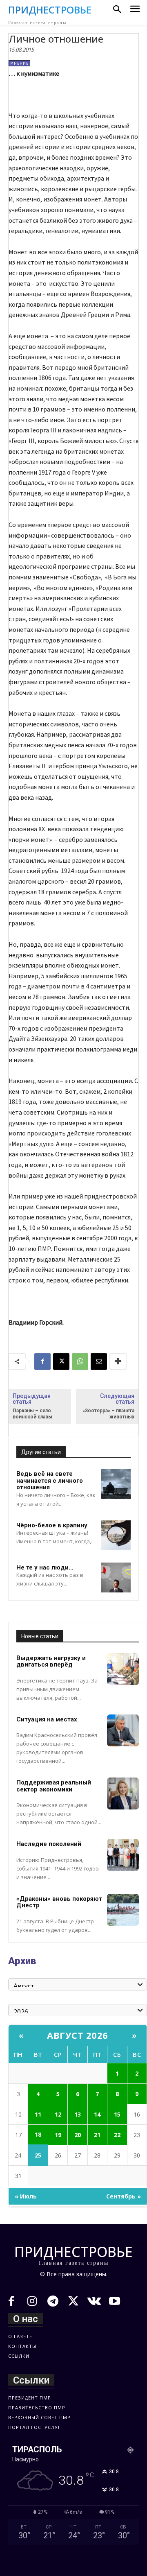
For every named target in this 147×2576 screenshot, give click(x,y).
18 (38, 2134)
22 (117, 2135)
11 (38, 2114)
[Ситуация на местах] (123, 1730)
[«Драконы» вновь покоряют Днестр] (123, 1910)
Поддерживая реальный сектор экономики (54, 1786)
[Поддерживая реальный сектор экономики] (123, 1793)
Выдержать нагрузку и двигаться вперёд (51, 1661)
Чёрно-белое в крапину (52, 1525)
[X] (61, 1362)
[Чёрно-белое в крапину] (116, 1535)
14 (97, 2114)
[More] (118, 1362)
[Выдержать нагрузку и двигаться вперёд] (123, 1669)
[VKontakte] (94, 2302)
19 (58, 2135)
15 (117, 2114)
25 (38, 2155)
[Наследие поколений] (123, 1855)
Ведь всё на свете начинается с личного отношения (50, 1480)
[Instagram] (32, 2302)
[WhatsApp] (80, 1362)
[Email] (99, 1362)
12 (58, 2114)
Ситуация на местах (47, 1719)
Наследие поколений (49, 1844)
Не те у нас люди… (45, 1567)
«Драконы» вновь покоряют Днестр (59, 1902)
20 (78, 2135)
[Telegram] (53, 2302)
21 (97, 2135)
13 (78, 2114)
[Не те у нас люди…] (116, 1577)
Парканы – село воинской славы (32, 1414)
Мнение (19, 63)
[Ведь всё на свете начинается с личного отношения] (116, 1484)
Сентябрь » (124, 2196)
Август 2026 (78, 2035)
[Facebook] (42, 1362)
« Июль (26, 2196)
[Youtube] (115, 2302)
